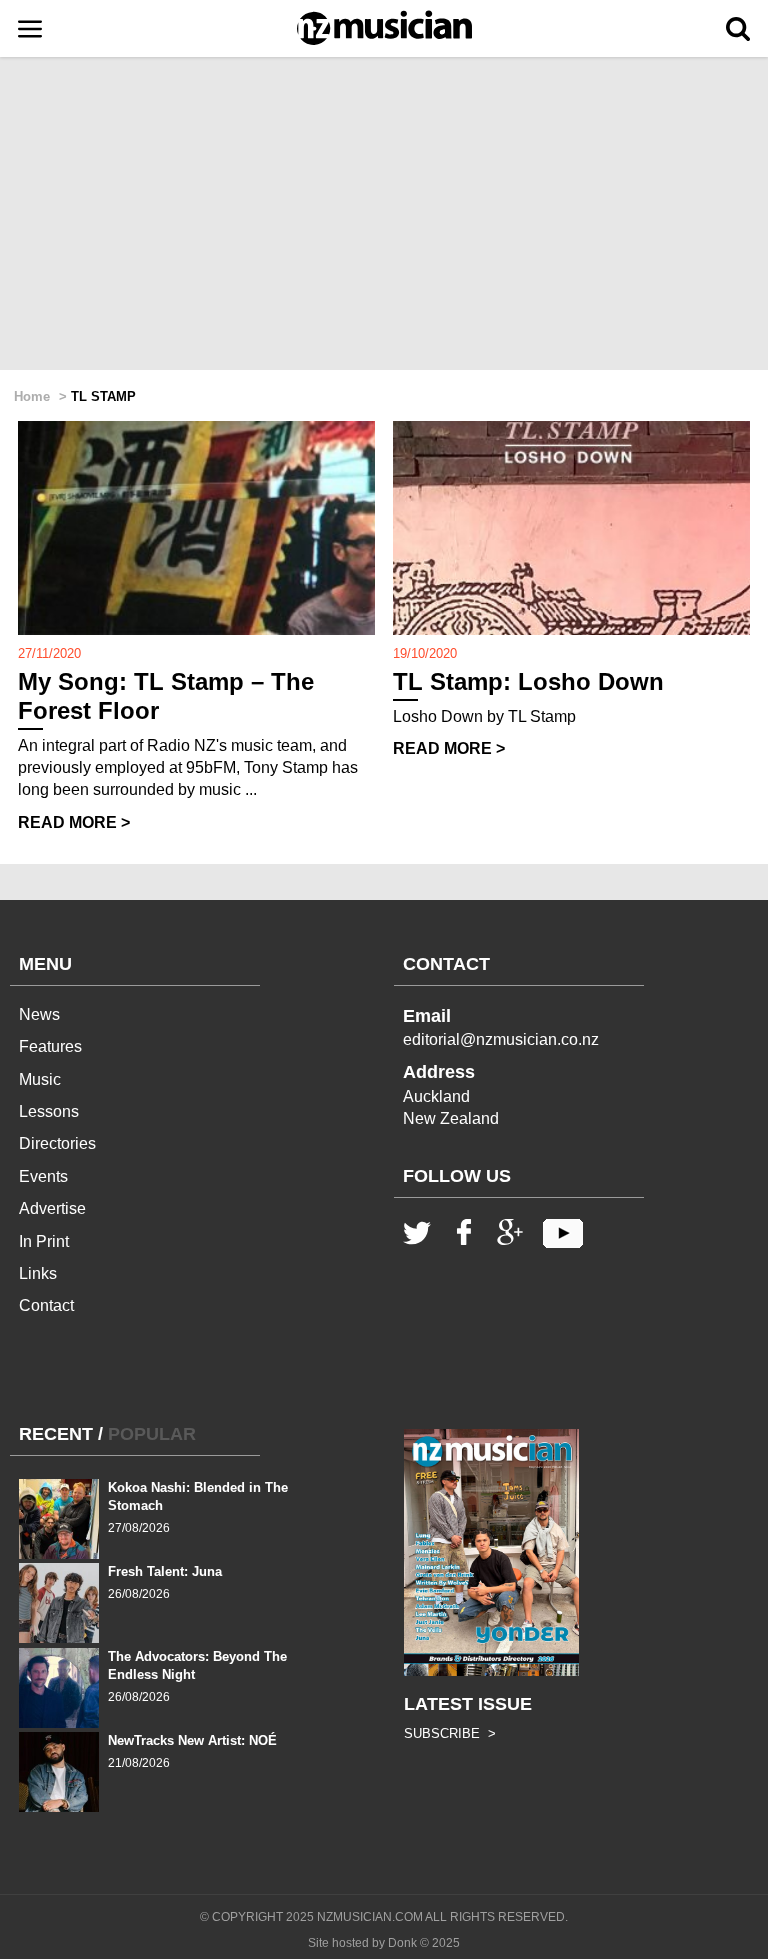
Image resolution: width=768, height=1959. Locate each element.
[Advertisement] (384, 215)
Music (40, 1079)
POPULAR (152, 1434)
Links (38, 1273)
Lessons (49, 1111)
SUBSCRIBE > (450, 1733)
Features (50, 1046)
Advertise (52, 1208)
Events (43, 1176)
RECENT (56, 1434)
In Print (44, 1241)
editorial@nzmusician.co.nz (501, 1039)
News (39, 1014)
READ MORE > (74, 822)
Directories (57, 1143)
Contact (46, 1305)
